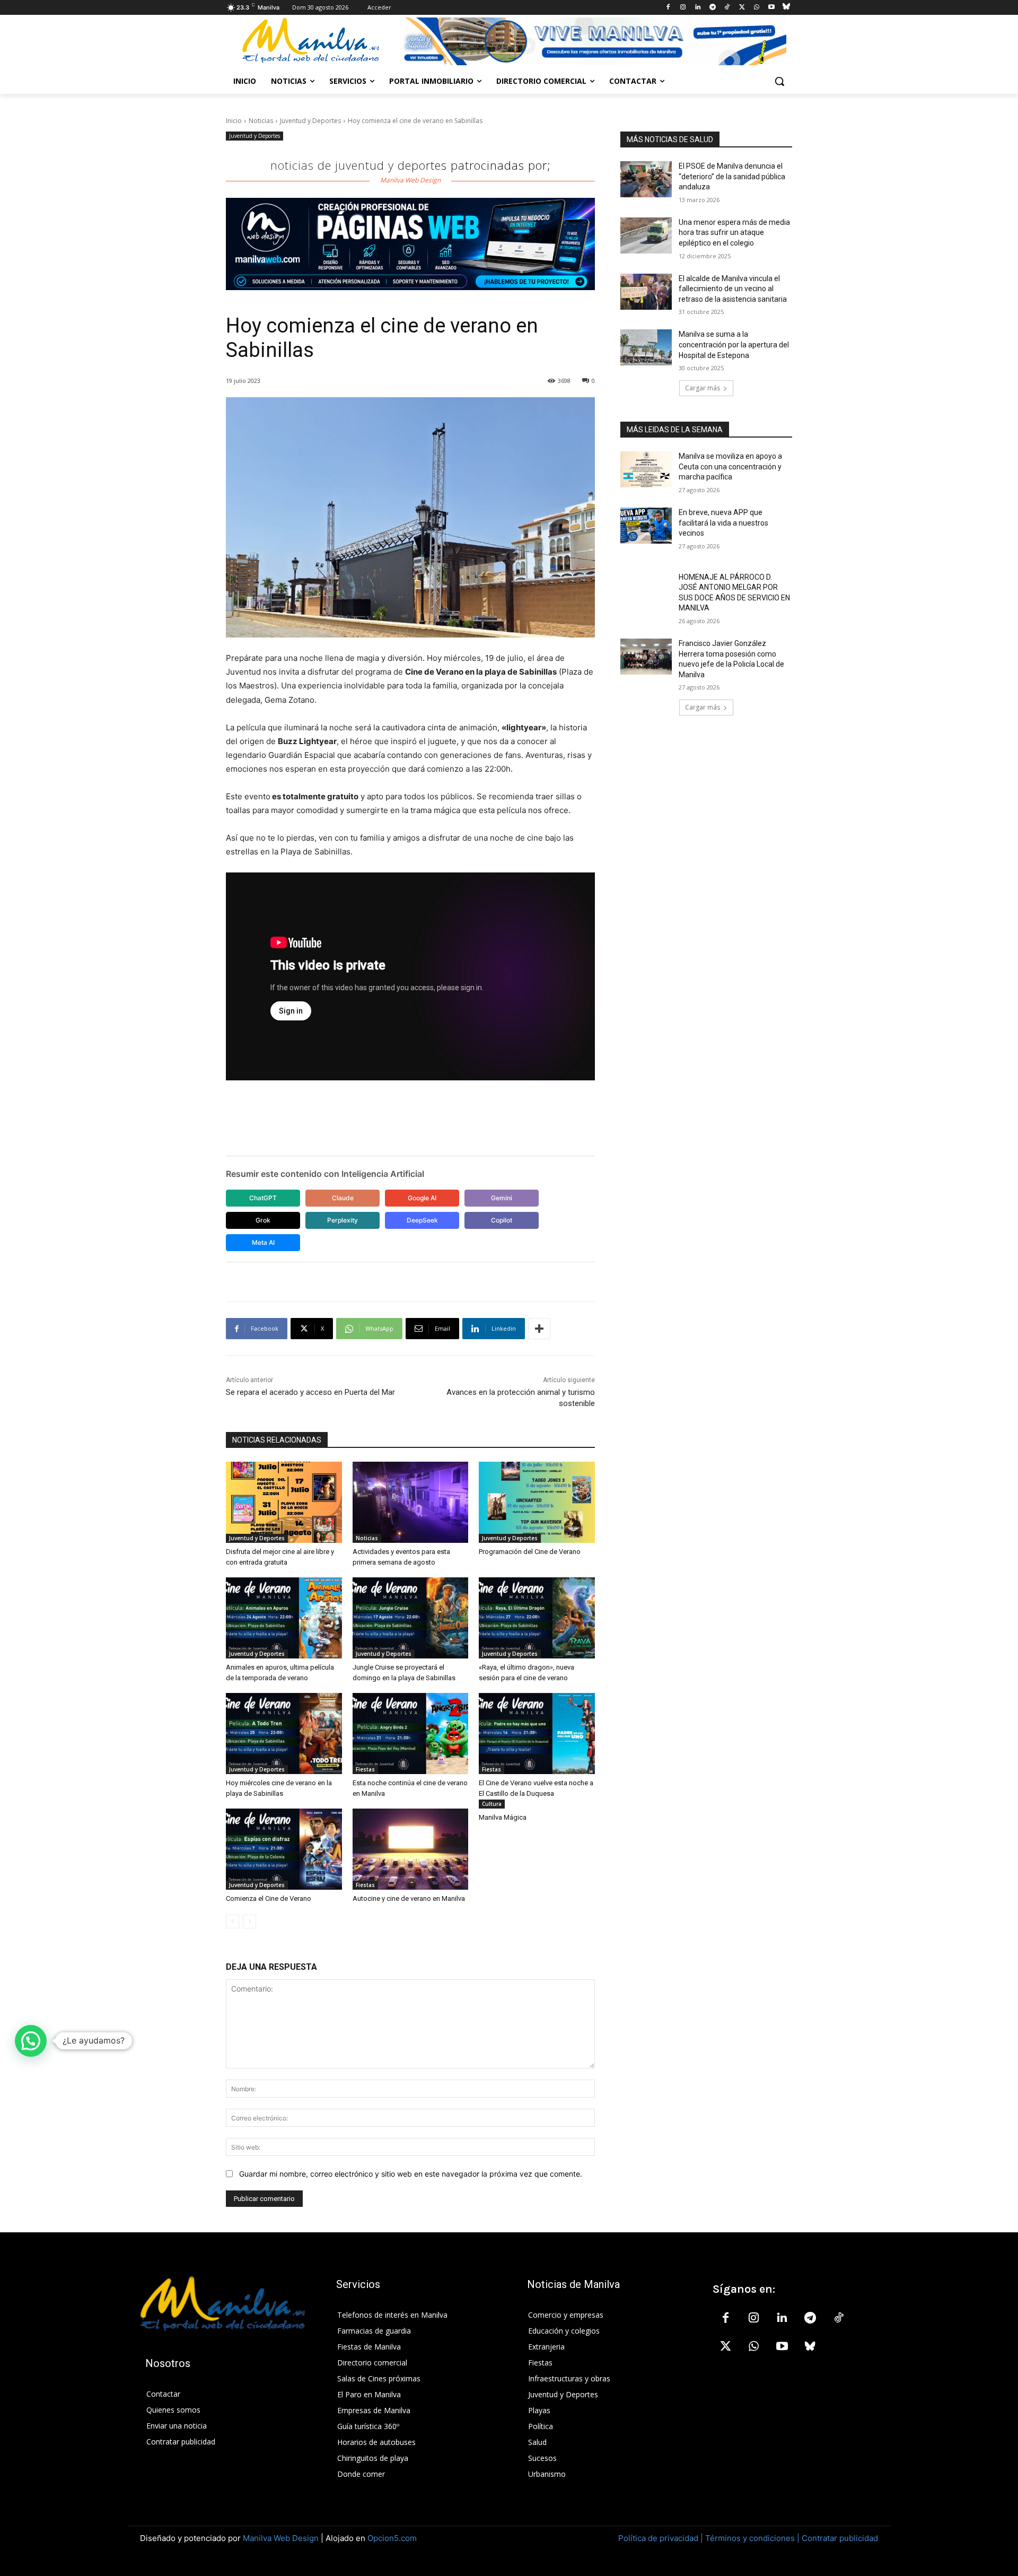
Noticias (261, 121)
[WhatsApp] (757, 8)
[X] (742, 8)
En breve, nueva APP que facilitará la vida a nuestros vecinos (723, 523)
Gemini (502, 1198)
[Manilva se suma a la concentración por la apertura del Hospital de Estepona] (646, 347)
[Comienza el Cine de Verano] (284, 1849)
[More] (539, 1329)
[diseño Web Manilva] (410, 244)
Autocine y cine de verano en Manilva (409, 1898)
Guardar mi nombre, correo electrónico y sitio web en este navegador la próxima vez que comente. (411, 2174)
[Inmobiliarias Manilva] (594, 41)
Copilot (502, 1220)
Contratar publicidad (840, 2538)
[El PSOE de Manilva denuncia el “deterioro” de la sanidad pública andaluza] (646, 179)
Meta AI (263, 1242)
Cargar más (703, 388)
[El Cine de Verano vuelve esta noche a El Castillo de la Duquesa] (537, 1734)
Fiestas (365, 1769)
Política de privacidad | (662, 2538)
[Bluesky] (786, 8)
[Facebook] (668, 8)
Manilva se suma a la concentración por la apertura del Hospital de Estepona (734, 344)
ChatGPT (263, 1198)
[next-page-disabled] (249, 1922)
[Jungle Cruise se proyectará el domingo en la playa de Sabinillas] (411, 1618)
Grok (263, 1220)
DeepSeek (422, 1220)
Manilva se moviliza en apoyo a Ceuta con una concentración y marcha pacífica (730, 466)
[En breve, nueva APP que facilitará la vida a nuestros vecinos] (646, 526)
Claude (343, 1198)
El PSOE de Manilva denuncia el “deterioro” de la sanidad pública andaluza (732, 176)
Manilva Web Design (281, 2538)
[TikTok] (727, 8)
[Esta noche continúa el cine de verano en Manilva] (411, 1734)
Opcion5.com (392, 2538)
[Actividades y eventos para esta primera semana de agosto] (411, 1502)
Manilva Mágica (503, 1817)
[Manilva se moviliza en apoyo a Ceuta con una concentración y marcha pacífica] (646, 469)
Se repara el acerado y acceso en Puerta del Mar (310, 1392)
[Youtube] (771, 8)
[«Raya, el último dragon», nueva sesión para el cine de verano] (537, 1618)
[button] (779, 81)
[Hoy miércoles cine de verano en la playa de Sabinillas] (284, 1734)
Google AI (422, 1198)
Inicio (234, 121)
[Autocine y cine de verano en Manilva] (411, 1849)
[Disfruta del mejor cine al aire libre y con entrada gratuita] (284, 1502)
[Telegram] (712, 8)
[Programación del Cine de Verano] (537, 1502)
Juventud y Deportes (310, 121)
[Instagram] (683, 8)
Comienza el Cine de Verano (269, 1898)
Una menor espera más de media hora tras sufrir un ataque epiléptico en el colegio (734, 233)
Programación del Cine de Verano (530, 1552)
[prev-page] (232, 1922)
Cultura (492, 1804)
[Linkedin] (697, 8)
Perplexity (343, 1220)
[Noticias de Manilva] (311, 41)
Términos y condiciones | (752, 2538)
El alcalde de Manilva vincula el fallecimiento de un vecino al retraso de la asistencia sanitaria (733, 289)
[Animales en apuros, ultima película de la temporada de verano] (284, 1618)
